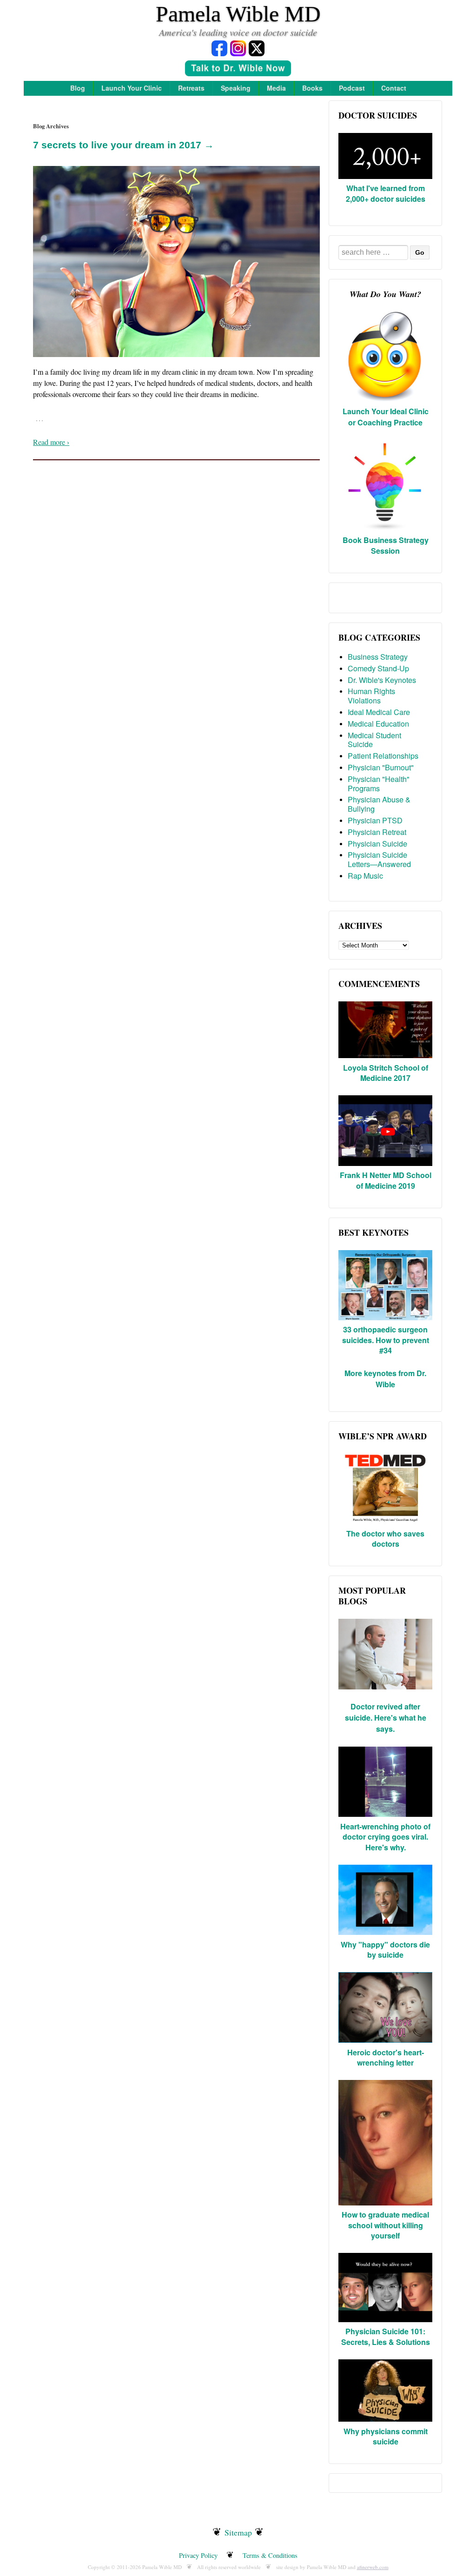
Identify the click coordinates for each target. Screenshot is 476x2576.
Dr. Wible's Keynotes (382, 680)
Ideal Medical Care (379, 712)
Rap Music (365, 876)
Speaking (236, 88)
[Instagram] (238, 48)
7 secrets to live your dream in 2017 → (123, 145)
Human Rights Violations (371, 696)
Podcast (352, 88)
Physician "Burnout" (381, 767)
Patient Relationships (383, 756)
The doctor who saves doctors (385, 1539)
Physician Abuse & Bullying (379, 804)
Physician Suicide (377, 844)
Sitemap (238, 2532)
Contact (394, 88)
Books (312, 88)
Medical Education (378, 724)
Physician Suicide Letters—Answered (379, 859)
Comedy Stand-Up (378, 668)
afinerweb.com (373, 2567)
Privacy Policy (198, 2555)
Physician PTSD (375, 820)
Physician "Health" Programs (379, 784)
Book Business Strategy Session (386, 545)
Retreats (191, 88)
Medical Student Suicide (374, 740)
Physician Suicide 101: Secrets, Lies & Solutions (386, 2336)
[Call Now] (238, 70)
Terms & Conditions (270, 2555)
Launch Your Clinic (132, 88)
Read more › (51, 442)
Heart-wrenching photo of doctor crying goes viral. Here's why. (385, 1837)
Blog (78, 88)
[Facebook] (219, 48)
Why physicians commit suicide (386, 2436)
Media (276, 88)
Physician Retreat (377, 832)
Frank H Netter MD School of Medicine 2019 (386, 1180)
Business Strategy (378, 657)
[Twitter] (257, 48)
